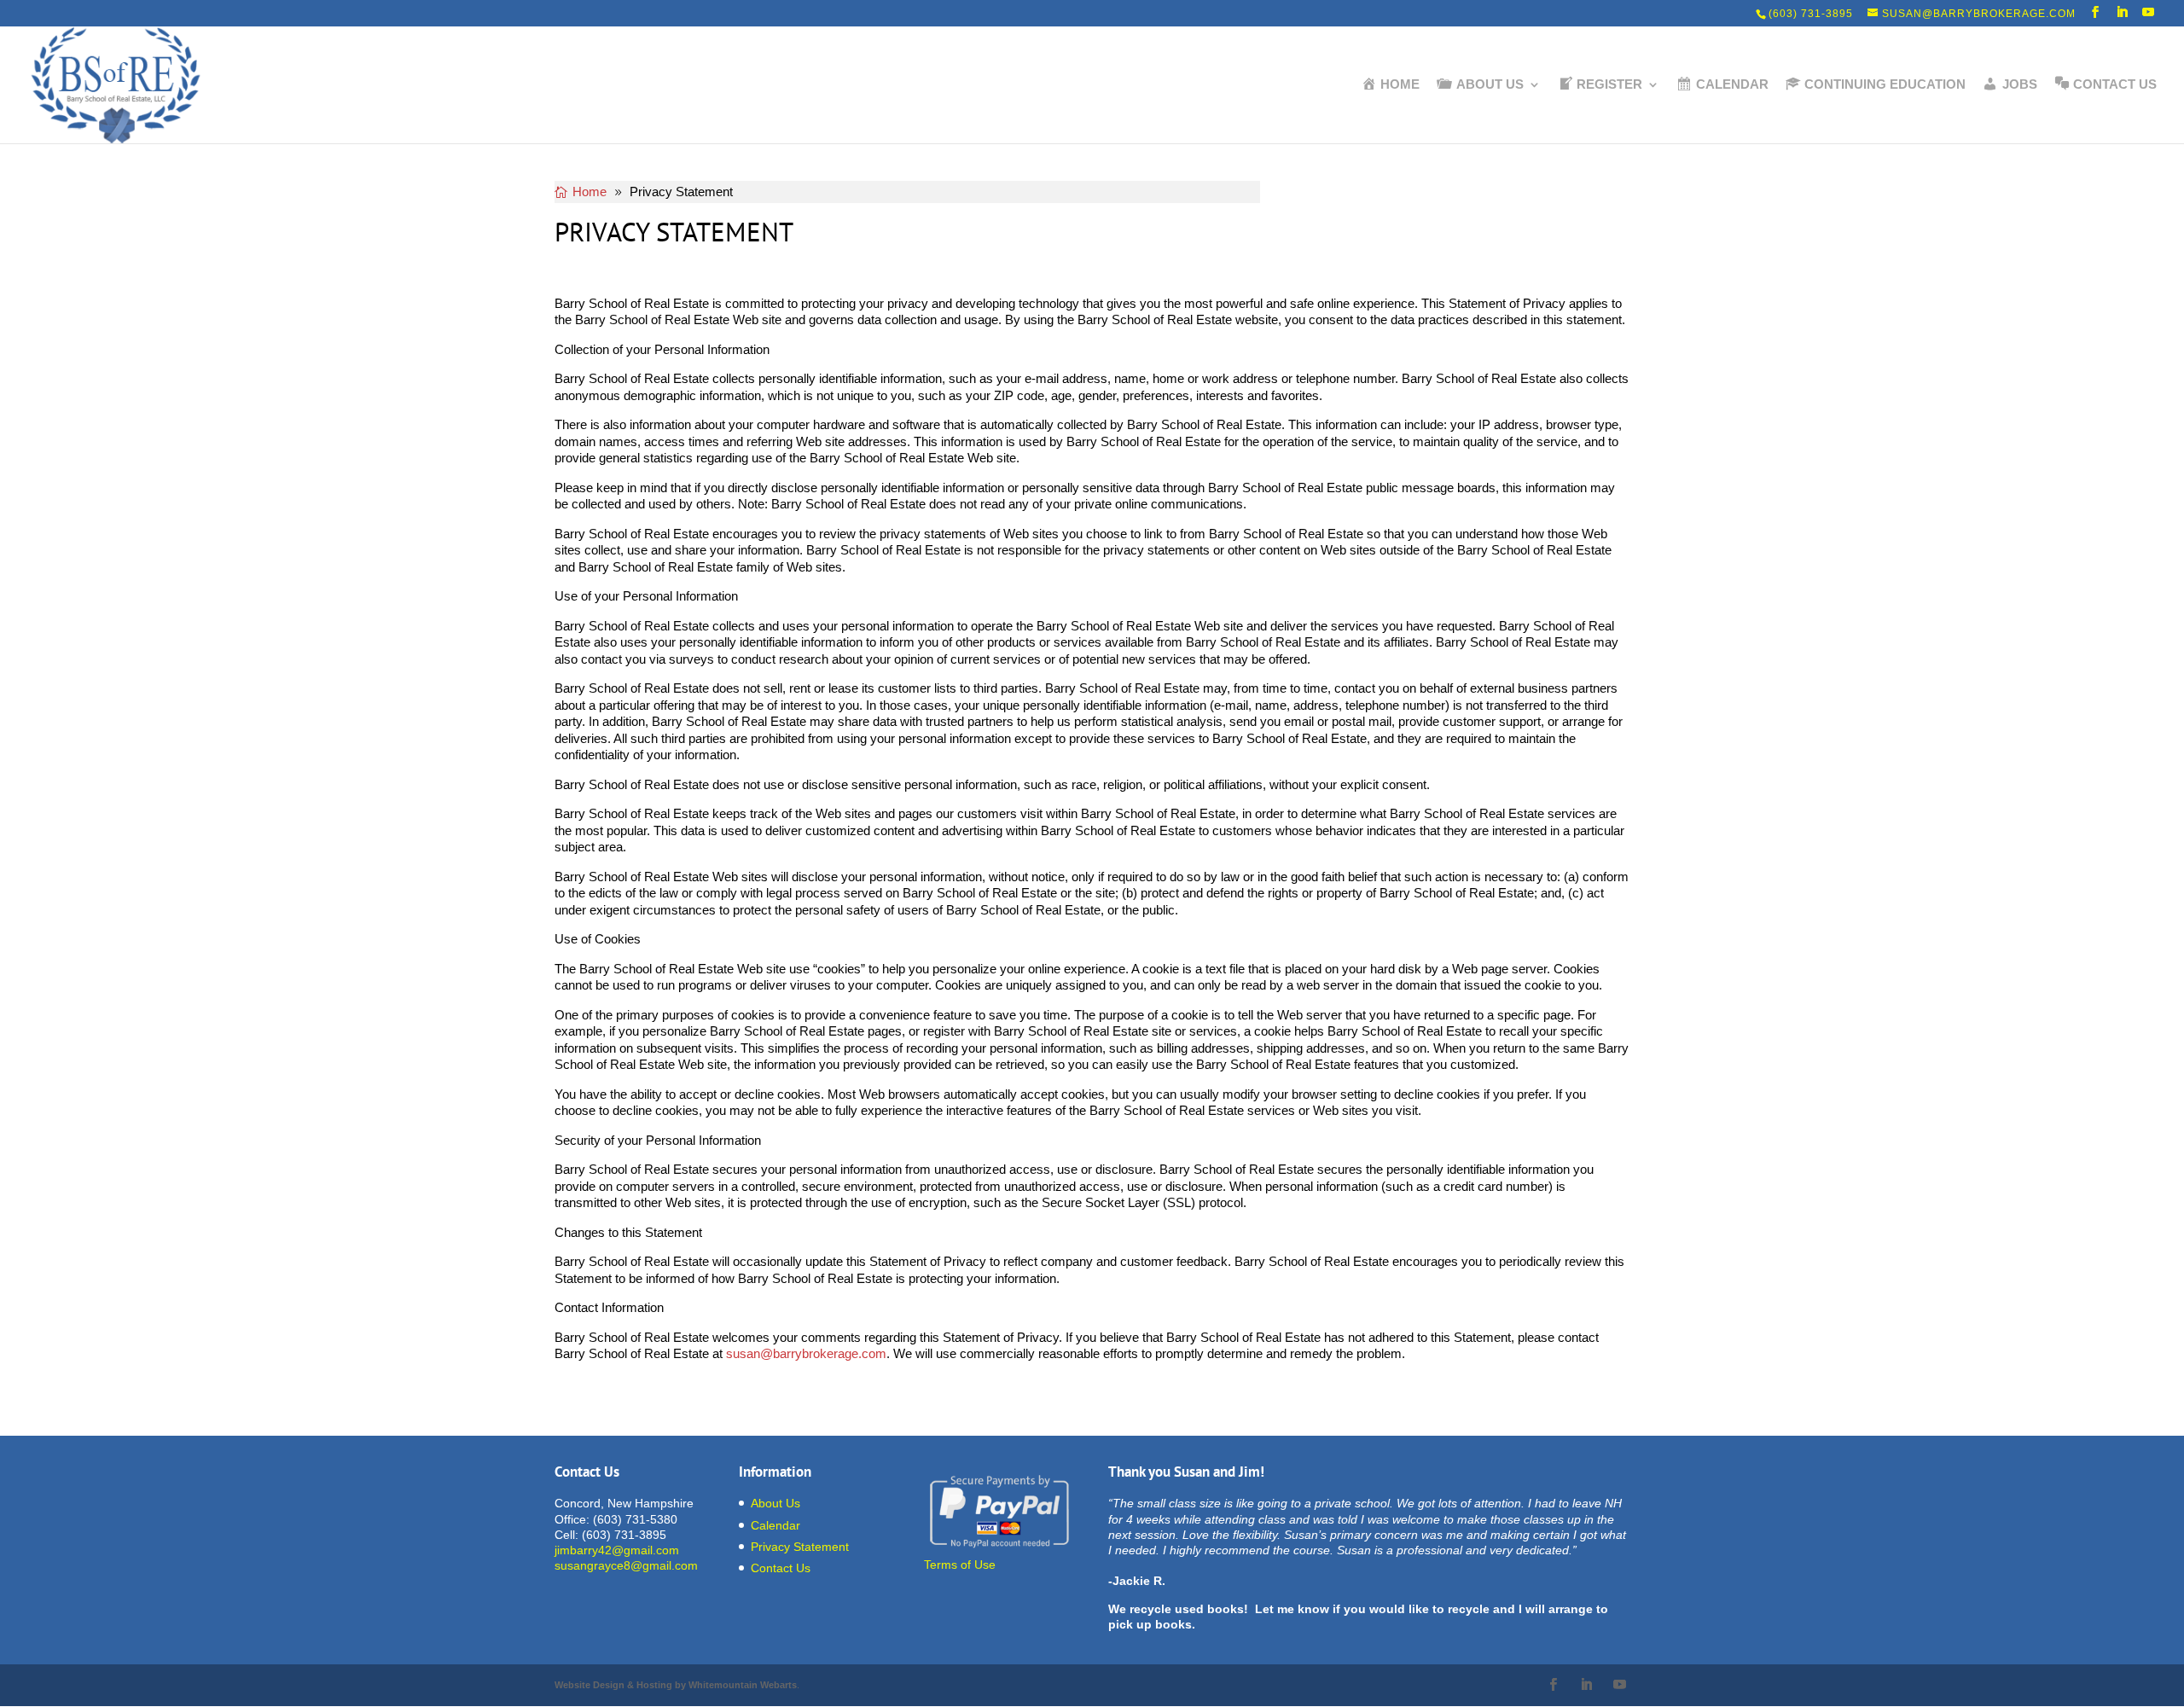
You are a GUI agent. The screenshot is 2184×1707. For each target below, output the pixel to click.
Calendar (775, 1525)
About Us (775, 1503)
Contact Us (781, 1568)
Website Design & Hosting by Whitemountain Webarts (676, 1685)
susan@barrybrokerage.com (806, 1353)
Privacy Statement (800, 1547)
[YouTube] (2149, 12)
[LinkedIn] (2122, 12)
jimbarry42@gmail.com (617, 1550)
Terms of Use (960, 1565)
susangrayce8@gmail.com (626, 1565)
